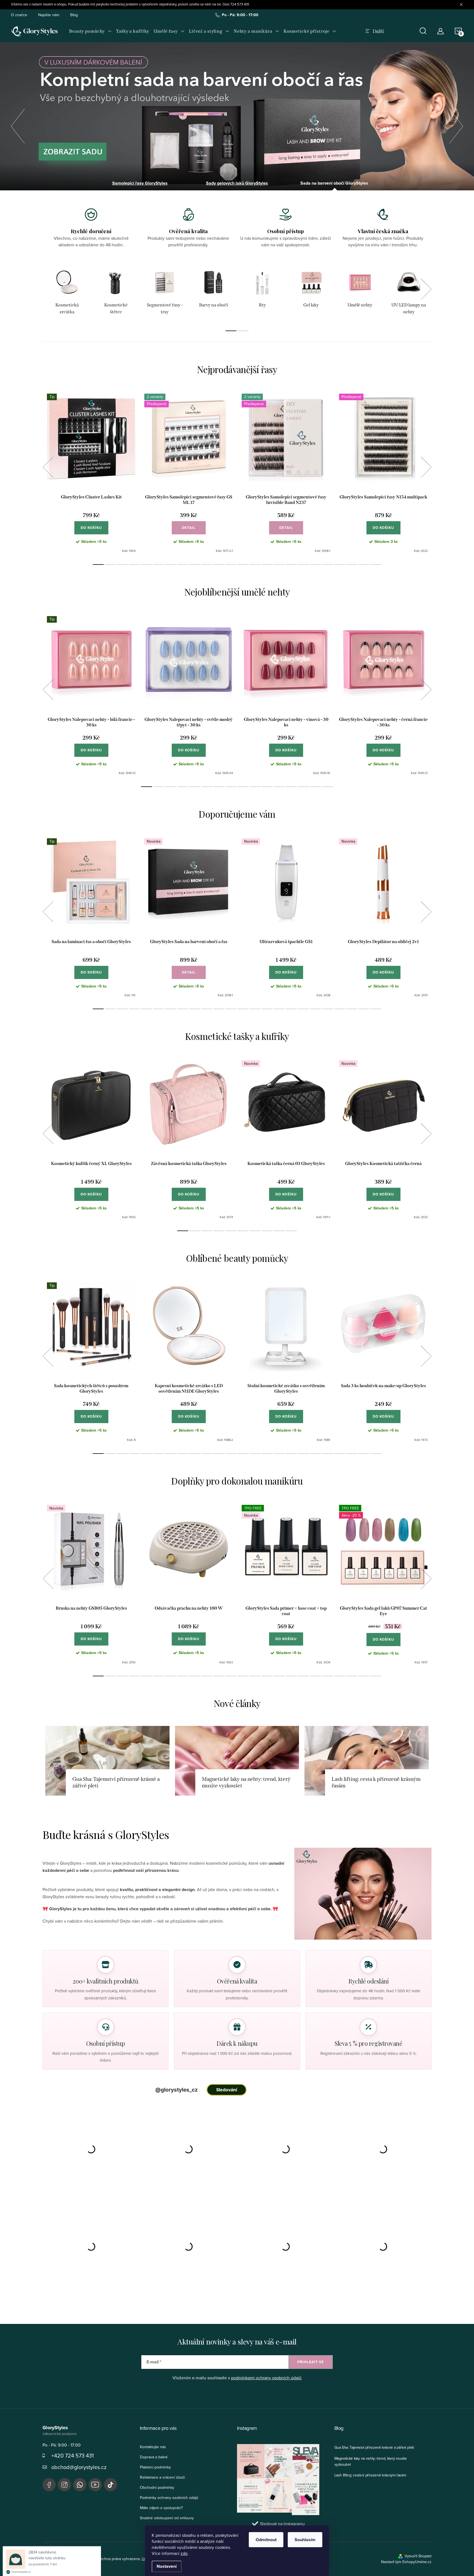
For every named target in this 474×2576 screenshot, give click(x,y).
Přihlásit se (311, 2362)
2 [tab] (243, 331)
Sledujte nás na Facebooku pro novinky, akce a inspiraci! (49, 2485)
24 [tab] (376, 565)
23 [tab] (364, 565)
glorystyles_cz (64, 2485)
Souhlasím (305, 2540)
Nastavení (167, 2566)
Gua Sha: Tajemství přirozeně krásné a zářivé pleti (374, 2447)
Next (426, 289)
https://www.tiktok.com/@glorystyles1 (111, 2485)
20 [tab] (328, 565)
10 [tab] (207, 565)
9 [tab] (195, 565)
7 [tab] (171, 565)
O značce (19, 15)
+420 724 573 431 (73, 2455)
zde (184, 2553)
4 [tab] (134, 565)
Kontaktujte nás (153, 2447)
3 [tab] (122, 565)
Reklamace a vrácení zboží (162, 2477)
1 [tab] (231, 331)
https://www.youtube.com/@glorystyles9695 (95, 2485)
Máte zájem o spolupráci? (161, 2508)
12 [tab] (231, 565)
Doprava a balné (154, 2457)
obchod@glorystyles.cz (79, 2467)
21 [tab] (340, 565)
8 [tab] (183, 565)
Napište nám (49, 15)
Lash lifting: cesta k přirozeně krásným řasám (370, 2475)
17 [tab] (291, 565)
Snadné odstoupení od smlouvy (167, 2518)
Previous (48, 467)
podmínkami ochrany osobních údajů (266, 2378)
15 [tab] (267, 565)
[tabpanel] (67, 292)
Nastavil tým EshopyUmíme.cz (406, 2562)
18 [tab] (303, 565)
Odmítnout (266, 2540)
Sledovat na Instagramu (282, 2524)
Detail (189, 528)
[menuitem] (90, 31)
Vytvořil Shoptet (418, 2556)
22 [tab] (352, 565)
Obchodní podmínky (157, 2487)
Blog (74, 15)
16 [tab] (279, 565)
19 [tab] (315, 565)
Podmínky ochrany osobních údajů (169, 2498)
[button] (18, 125)
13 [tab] (243, 565)
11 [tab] (219, 565)
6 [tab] (159, 565)
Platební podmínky (155, 2467)
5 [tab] (146, 565)
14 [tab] (255, 565)
